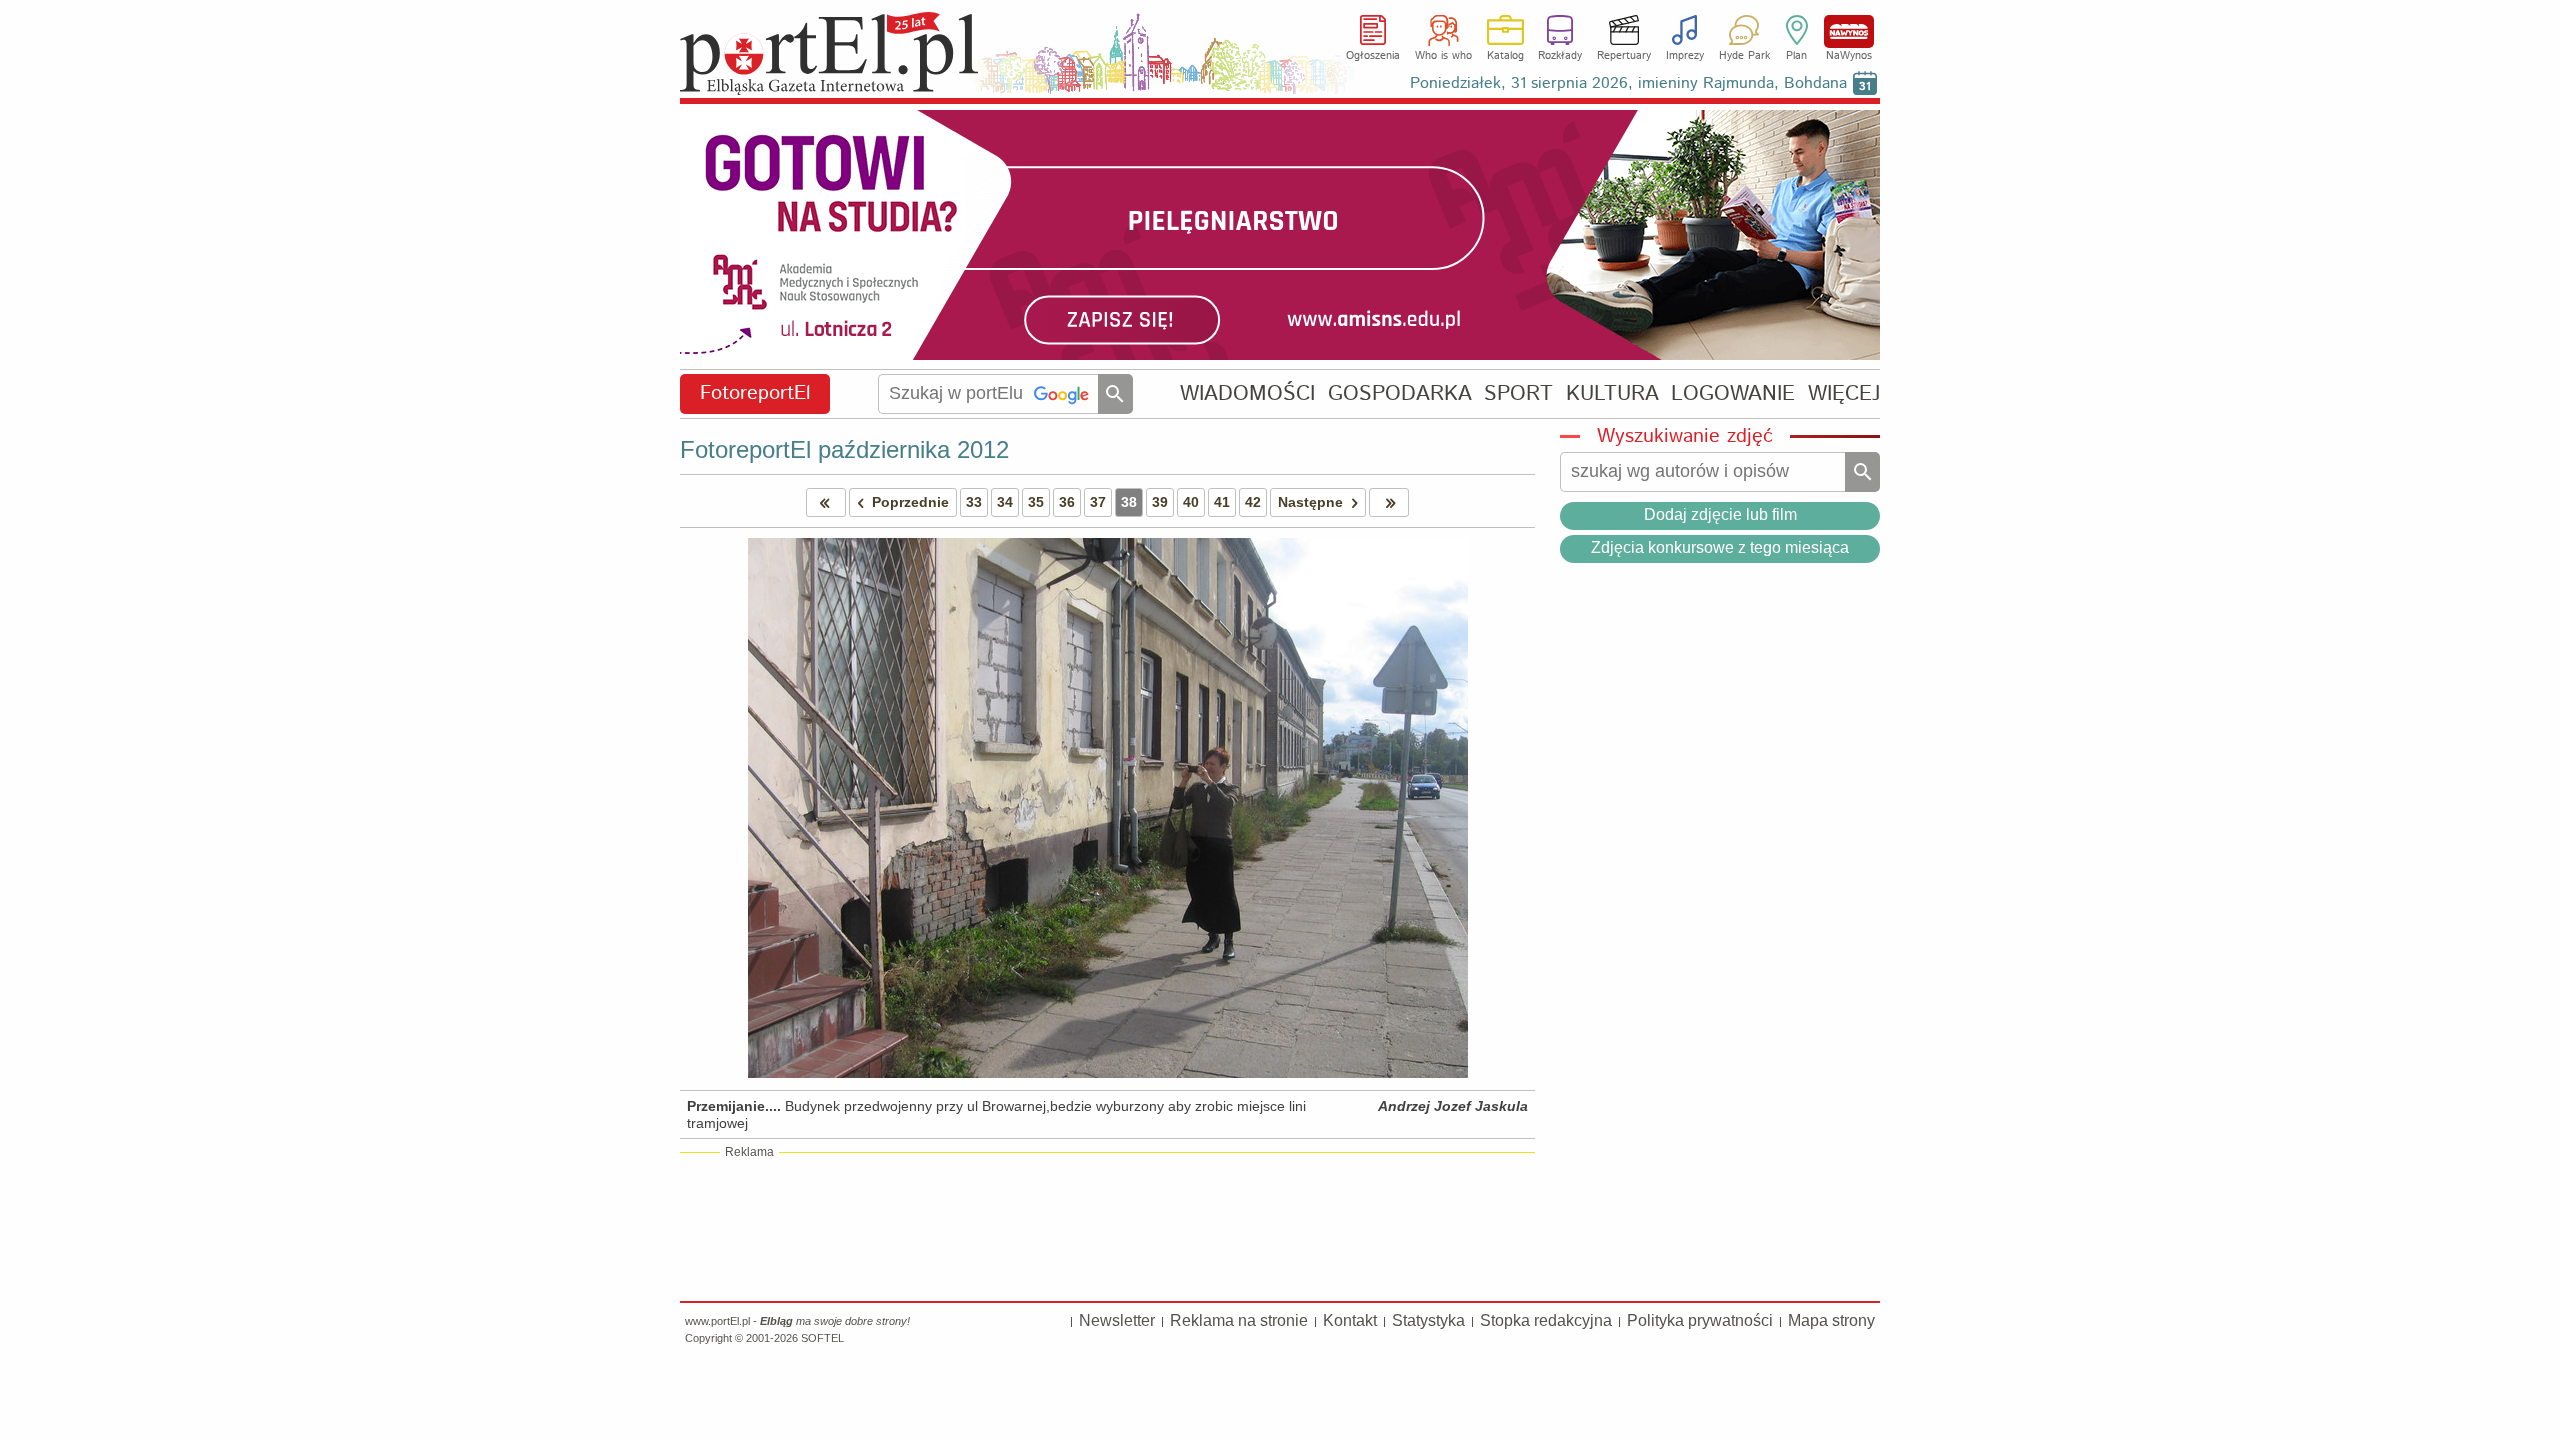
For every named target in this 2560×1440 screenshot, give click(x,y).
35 (1036, 502)
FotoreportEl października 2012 (844, 449)
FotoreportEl (755, 393)
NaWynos (1849, 31)
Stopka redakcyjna (1546, 1320)
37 (1098, 502)
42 (1253, 502)
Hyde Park (1744, 56)
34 (1005, 502)
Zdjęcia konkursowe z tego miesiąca (1720, 547)
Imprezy (1685, 56)
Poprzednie (910, 502)
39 (1160, 502)
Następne (1310, 502)
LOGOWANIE (1733, 393)
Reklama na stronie (1239, 1320)
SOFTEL (822, 1338)
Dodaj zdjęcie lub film (1720, 514)
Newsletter (1117, 1320)
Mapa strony (1831, 1320)
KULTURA (1612, 393)
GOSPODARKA (1400, 393)
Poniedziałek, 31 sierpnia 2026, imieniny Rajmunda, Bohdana (1628, 83)
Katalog (1505, 56)
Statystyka (1428, 1320)
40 (1191, 502)
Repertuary (1624, 56)
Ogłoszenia (1373, 56)
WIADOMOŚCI (1247, 393)
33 (974, 502)
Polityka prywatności (1700, 1320)
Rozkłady (1560, 56)
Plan (1796, 56)
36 (1067, 502)
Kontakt (1350, 1320)
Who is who (1443, 56)
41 (1222, 502)
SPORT (1518, 393)
